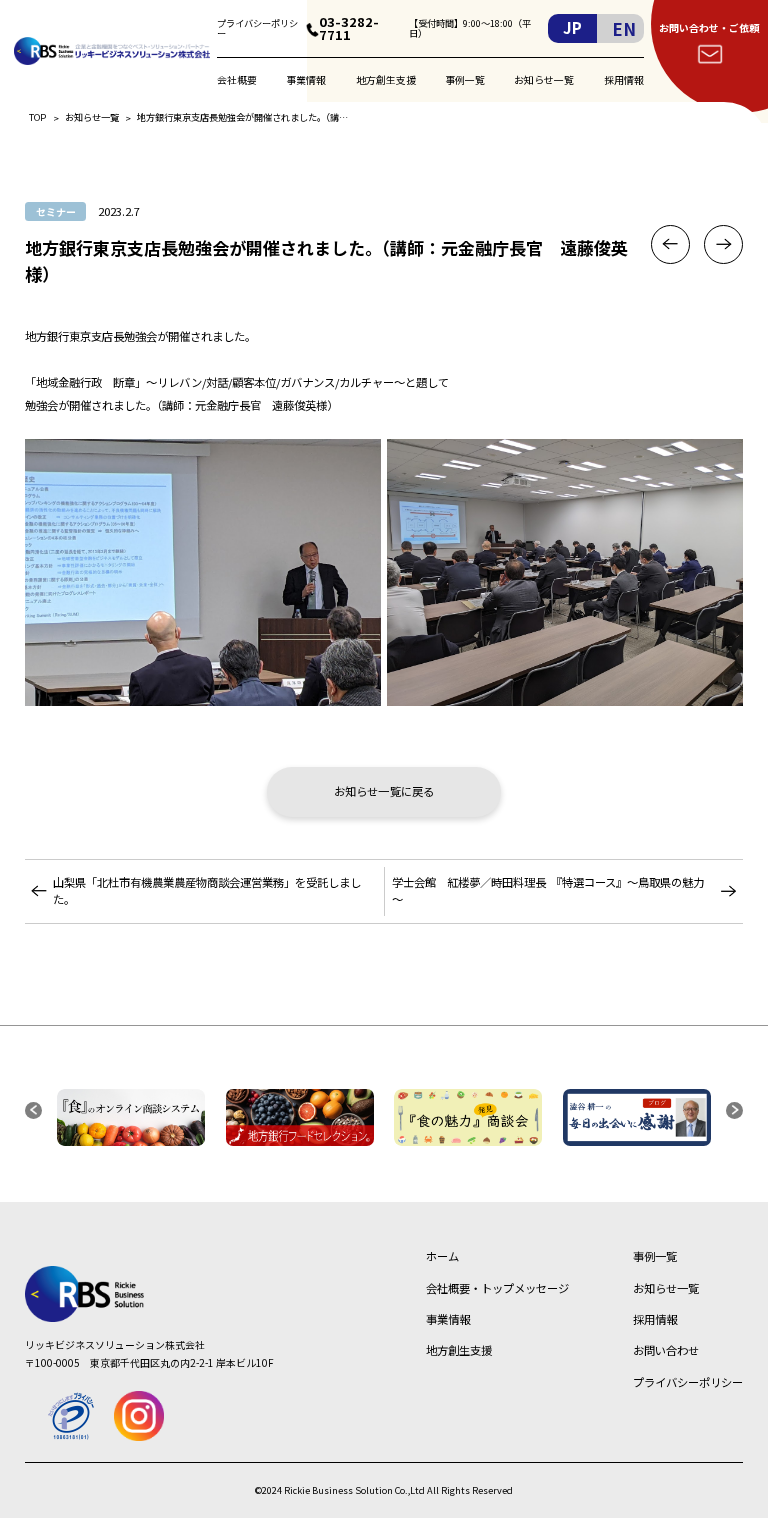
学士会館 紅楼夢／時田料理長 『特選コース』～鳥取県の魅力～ (548, 890)
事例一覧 (465, 79)
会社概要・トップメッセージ (497, 1288)
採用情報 (624, 79)
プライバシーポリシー (257, 28)
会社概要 (237, 79)
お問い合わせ (666, 1350)
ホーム (442, 1256)
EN (624, 28)
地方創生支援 (386, 79)
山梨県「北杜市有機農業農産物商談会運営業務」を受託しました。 (207, 890)
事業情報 (306, 79)
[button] (33, 1110)
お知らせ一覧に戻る (384, 791)
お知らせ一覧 (544, 79)
